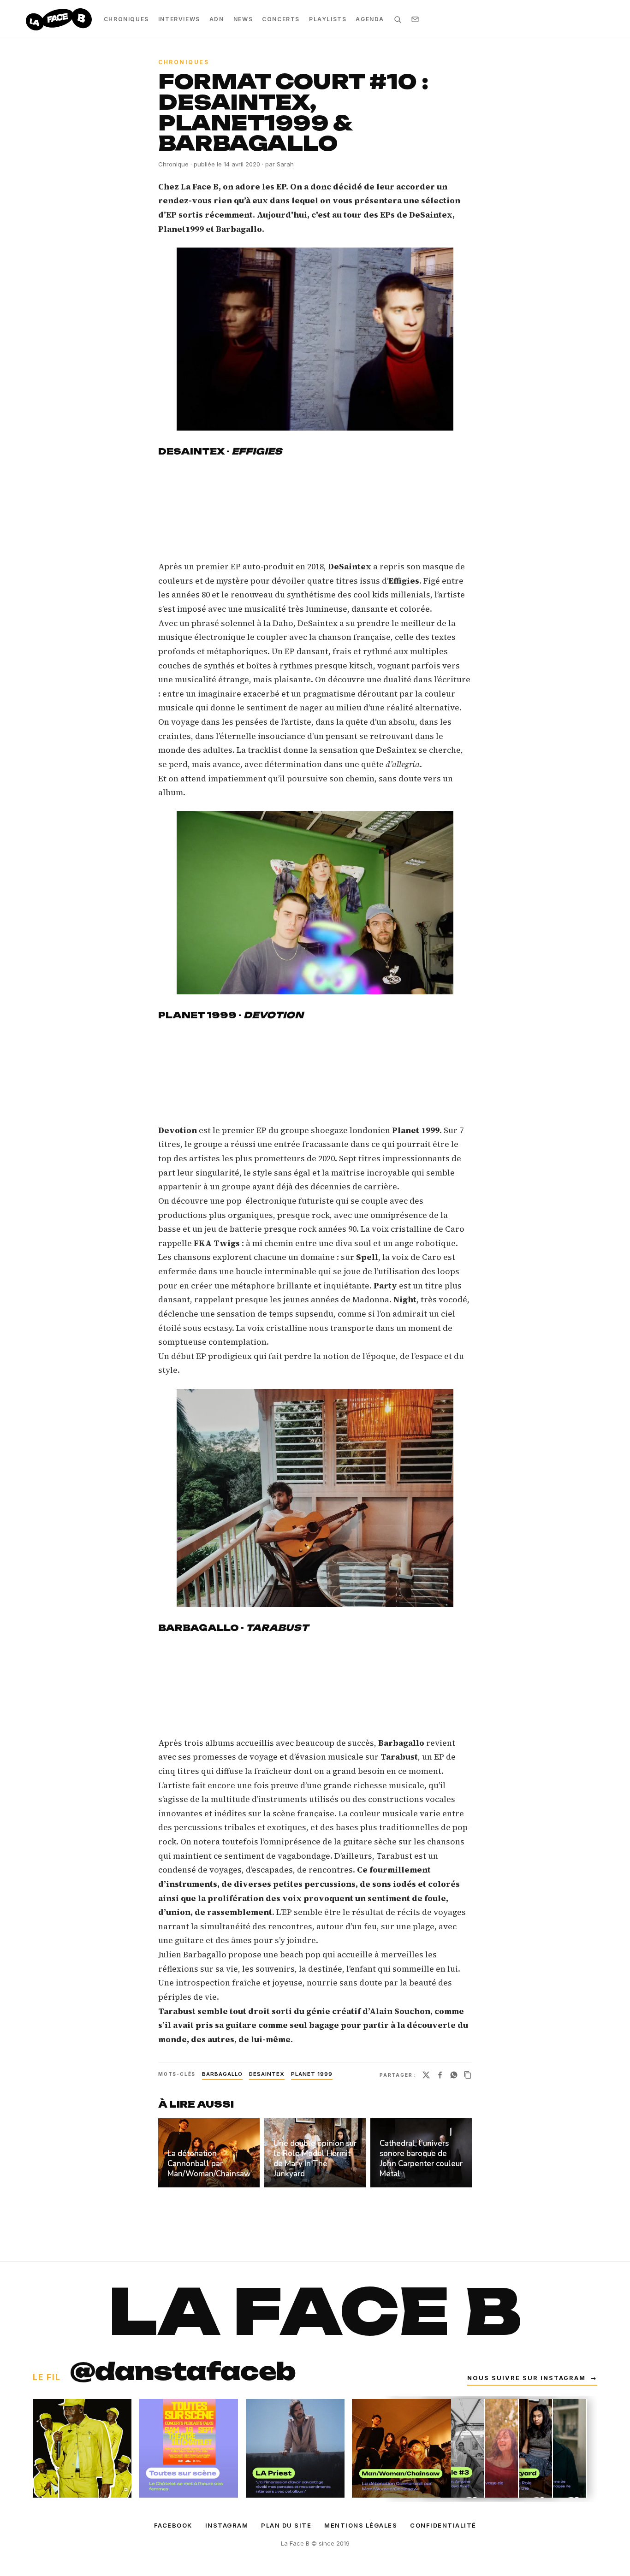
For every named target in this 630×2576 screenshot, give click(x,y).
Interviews (179, 19)
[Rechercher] (398, 19)
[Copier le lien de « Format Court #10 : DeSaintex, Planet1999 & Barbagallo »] (468, 2075)
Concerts (281, 19)
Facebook (173, 2525)
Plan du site (286, 2525)
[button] (315, 339)
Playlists (328, 19)
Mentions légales (361, 2525)
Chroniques (126, 19)
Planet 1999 (312, 2074)
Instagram (227, 2525)
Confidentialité (443, 2525)
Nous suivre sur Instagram (532, 2378)
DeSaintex (267, 2074)
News (243, 19)
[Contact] (415, 19)
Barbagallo (222, 2074)
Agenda (370, 19)
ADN (217, 19)
